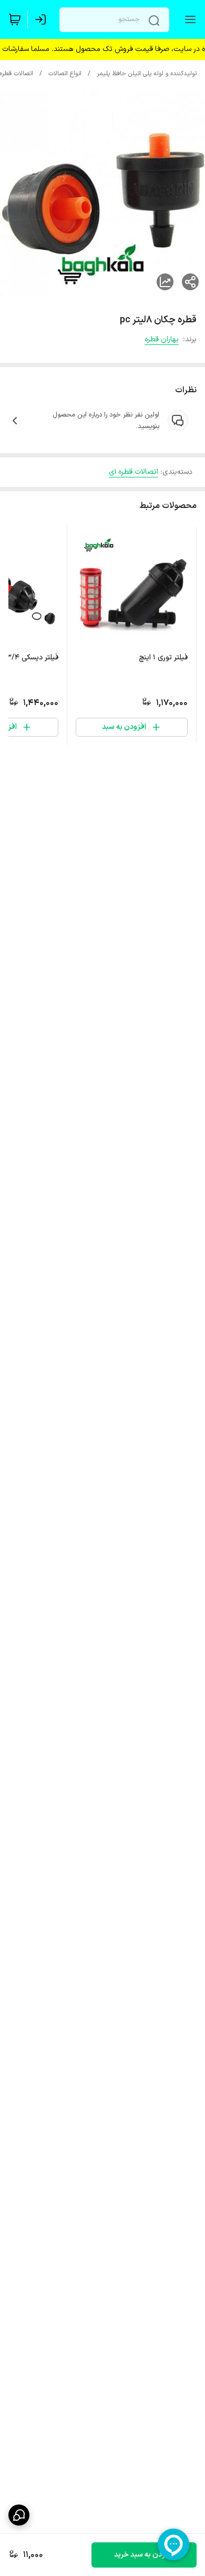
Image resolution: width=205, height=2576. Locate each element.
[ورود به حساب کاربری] (43, 19)
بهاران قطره (162, 339)
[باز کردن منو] (188, 19)
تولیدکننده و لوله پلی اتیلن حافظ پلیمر (147, 74)
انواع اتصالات (65, 74)
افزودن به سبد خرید (144, 2555)
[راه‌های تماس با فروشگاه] (19, 2515)
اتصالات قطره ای (134, 472)
